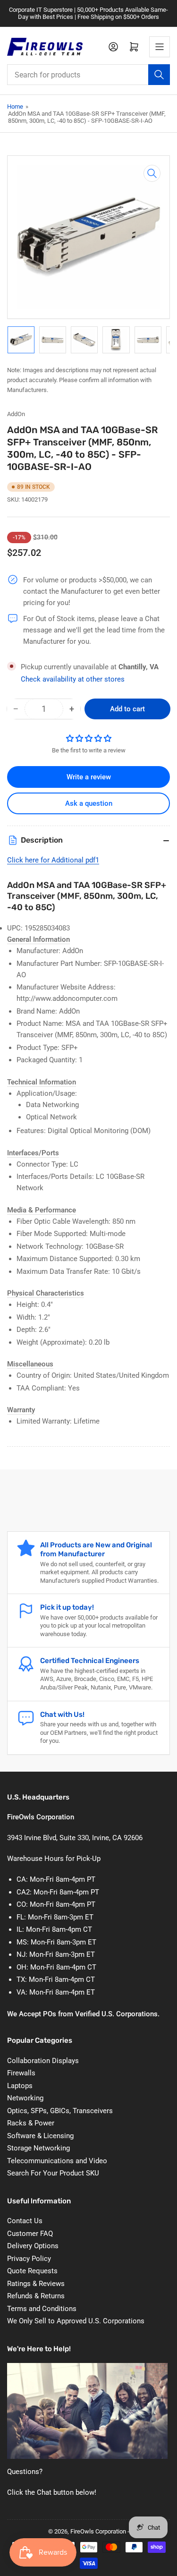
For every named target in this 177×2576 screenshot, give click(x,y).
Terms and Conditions (42, 2309)
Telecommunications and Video (57, 2161)
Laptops (20, 2086)
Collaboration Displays (43, 2061)
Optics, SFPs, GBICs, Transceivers (60, 2111)
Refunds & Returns (36, 2296)
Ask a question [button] (89, 803)
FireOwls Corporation (98, 2531)
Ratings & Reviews (36, 2284)
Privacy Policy (29, 2259)
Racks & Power (31, 2123)
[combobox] (88, 75)
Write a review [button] (89, 777)
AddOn (16, 414)
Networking (25, 2098)
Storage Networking (38, 2148)
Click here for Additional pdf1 (53, 860)
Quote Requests (32, 2271)
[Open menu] (160, 47)
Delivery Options (33, 2246)
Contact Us (25, 2221)
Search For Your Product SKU (53, 2173)
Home (15, 107)
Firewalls (21, 2073)
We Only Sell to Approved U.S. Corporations (76, 2321)
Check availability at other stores (73, 679)
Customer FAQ (30, 2234)
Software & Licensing (40, 2136)
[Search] (159, 75)
